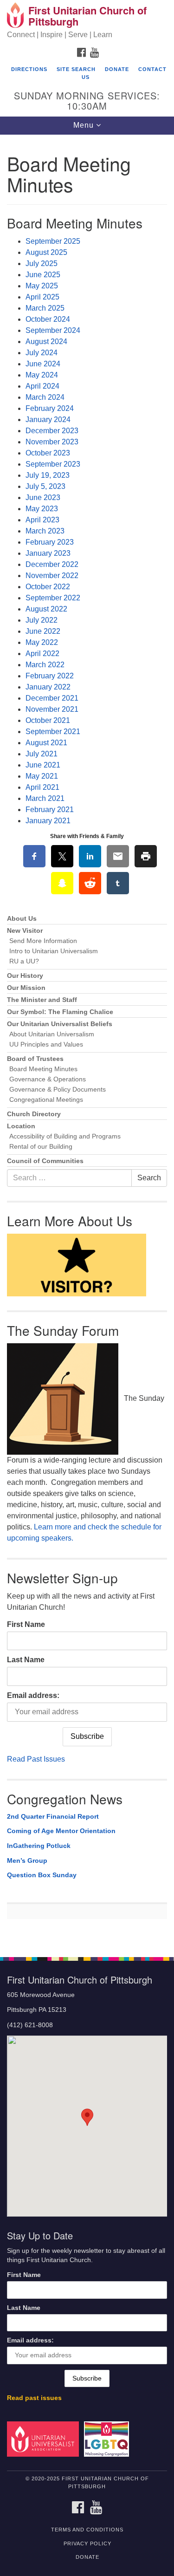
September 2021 (53, 732)
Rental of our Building (41, 1147)
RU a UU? (24, 961)
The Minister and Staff (42, 1000)
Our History (25, 976)
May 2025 (42, 286)
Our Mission (26, 988)
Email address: (33, 1695)
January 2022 (48, 687)
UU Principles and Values (46, 1044)
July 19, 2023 (48, 475)
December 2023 (52, 431)
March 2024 (45, 397)
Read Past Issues (36, 1759)
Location (21, 1126)
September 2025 (53, 241)
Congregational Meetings (46, 1100)
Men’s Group (27, 1860)
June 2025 (43, 275)
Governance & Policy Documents (58, 1090)
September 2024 (53, 330)
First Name (26, 1624)
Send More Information (43, 941)
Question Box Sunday (42, 1875)
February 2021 (50, 810)
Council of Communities (45, 1161)
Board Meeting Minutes (43, 1069)
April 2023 (42, 520)
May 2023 (42, 509)
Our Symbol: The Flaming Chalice (60, 1012)
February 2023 (50, 542)
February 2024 (50, 408)
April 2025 (42, 297)
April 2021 (42, 787)
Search (149, 1178)
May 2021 (42, 776)
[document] (87, 1041)
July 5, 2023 (45, 486)
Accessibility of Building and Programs (65, 1136)
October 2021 (48, 720)
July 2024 (42, 353)
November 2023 (52, 442)
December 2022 (52, 564)
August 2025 (46, 252)
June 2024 (43, 364)
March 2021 (45, 798)
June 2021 (43, 765)
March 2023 (45, 531)
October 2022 (48, 587)
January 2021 (48, 821)
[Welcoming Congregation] (108, 2439)
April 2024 (42, 386)
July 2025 (42, 263)
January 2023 (48, 553)
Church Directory (34, 1114)
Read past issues (34, 2398)
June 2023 (43, 498)
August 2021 (46, 743)
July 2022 (42, 620)
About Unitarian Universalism (52, 1034)
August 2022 (46, 609)
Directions (29, 69)
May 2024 (42, 375)
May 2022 (42, 642)
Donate (117, 69)
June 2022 (43, 631)
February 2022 (50, 676)
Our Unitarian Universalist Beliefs (60, 1024)
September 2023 (53, 464)
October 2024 (48, 319)
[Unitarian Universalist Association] (45, 2439)
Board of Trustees (35, 1059)
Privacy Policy (87, 2543)
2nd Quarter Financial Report (53, 1816)
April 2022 (42, 654)
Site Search (76, 69)
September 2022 (53, 598)
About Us (22, 919)
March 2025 (45, 308)
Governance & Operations (48, 1079)
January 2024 (48, 420)
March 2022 (45, 665)
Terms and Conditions (87, 2530)
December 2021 (52, 698)
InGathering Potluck (39, 1846)
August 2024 (46, 342)
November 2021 (52, 709)
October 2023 (48, 453)
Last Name (26, 1660)
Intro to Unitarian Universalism (54, 951)
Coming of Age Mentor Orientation (61, 1831)
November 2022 (52, 576)
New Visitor (25, 931)
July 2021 (42, 754)
